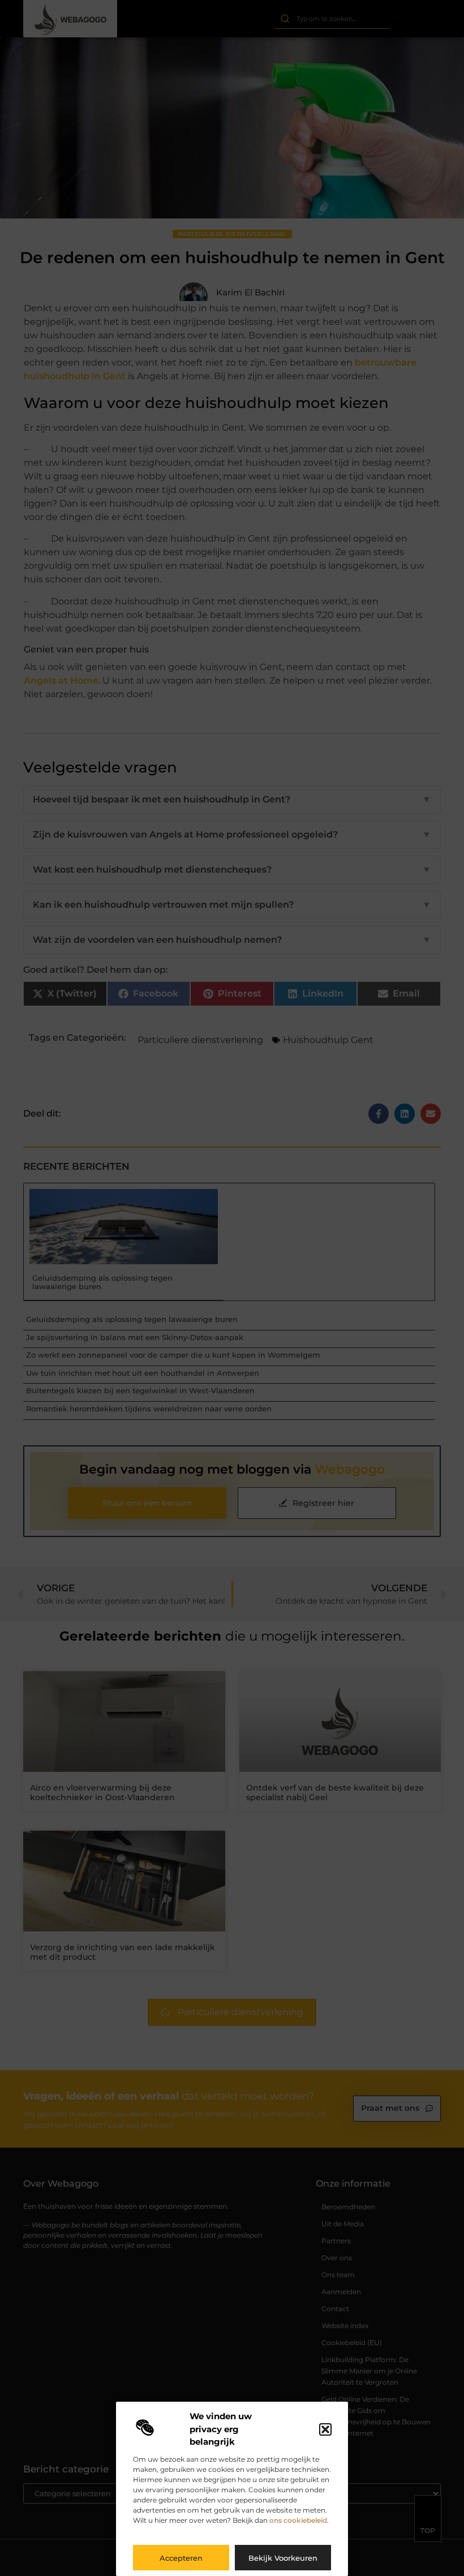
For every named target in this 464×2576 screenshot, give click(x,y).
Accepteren (181, 2558)
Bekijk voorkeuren (283, 2558)
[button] (325, 2429)
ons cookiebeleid (298, 2520)
